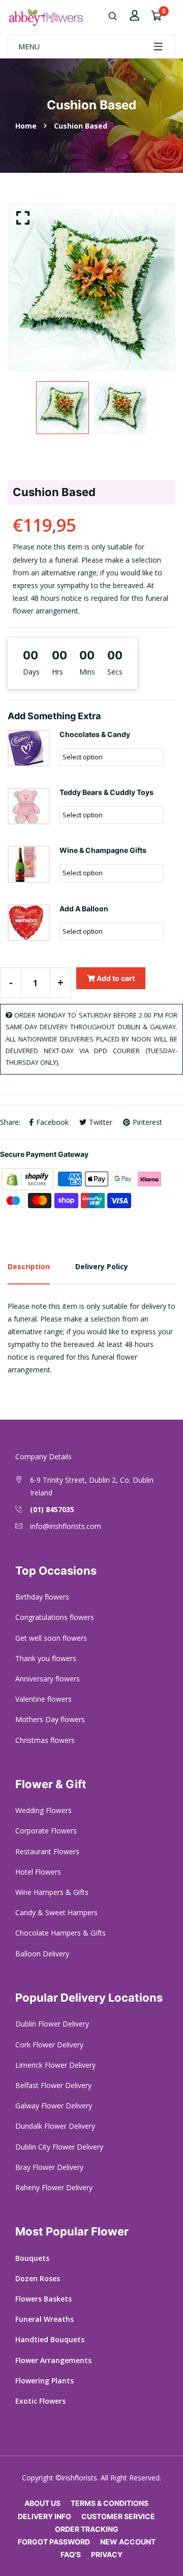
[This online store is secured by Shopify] (28, 1178)
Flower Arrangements (53, 2360)
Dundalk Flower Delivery (55, 2126)
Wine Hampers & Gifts (52, 1892)
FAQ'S (71, 2554)
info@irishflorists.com (66, 1526)
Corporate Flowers (46, 1831)
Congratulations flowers (55, 1617)
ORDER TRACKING (87, 2529)
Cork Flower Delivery (49, 2045)
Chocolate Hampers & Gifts (60, 1933)
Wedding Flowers (43, 1810)
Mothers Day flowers (50, 1719)
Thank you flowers (46, 1658)
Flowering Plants (44, 2381)
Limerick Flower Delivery (55, 2065)
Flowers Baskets (43, 2299)
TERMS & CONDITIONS (110, 2503)
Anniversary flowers (48, 1679)
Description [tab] (29, 1266)
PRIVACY (107, 2554)
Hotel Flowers (38, 1872)
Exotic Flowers (40, 2401)
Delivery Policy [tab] (102, 1266)
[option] (91, 287)
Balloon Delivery (42, 1954)
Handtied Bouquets (50, 2339)
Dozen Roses (38, 2278)
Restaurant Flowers (47, 1851)
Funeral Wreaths (44, 2319)
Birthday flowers (42, 1597)
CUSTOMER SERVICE (118, 2516)
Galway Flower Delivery (54, 2106)
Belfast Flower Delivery (53, 2085)
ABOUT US (42, 2503)
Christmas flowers (45, 1740)
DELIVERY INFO (44, 2516)
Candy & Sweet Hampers (56, 1912)
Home (26, 126)
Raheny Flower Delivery (54, 2187)
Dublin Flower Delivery (52, 2024)
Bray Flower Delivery (49, 2167)
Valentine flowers (43, 1699)
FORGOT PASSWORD (54, 2542)
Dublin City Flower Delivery (59, 2147)
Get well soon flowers (51, 1638)
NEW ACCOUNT (128, 2542)
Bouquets (32, 2258)
